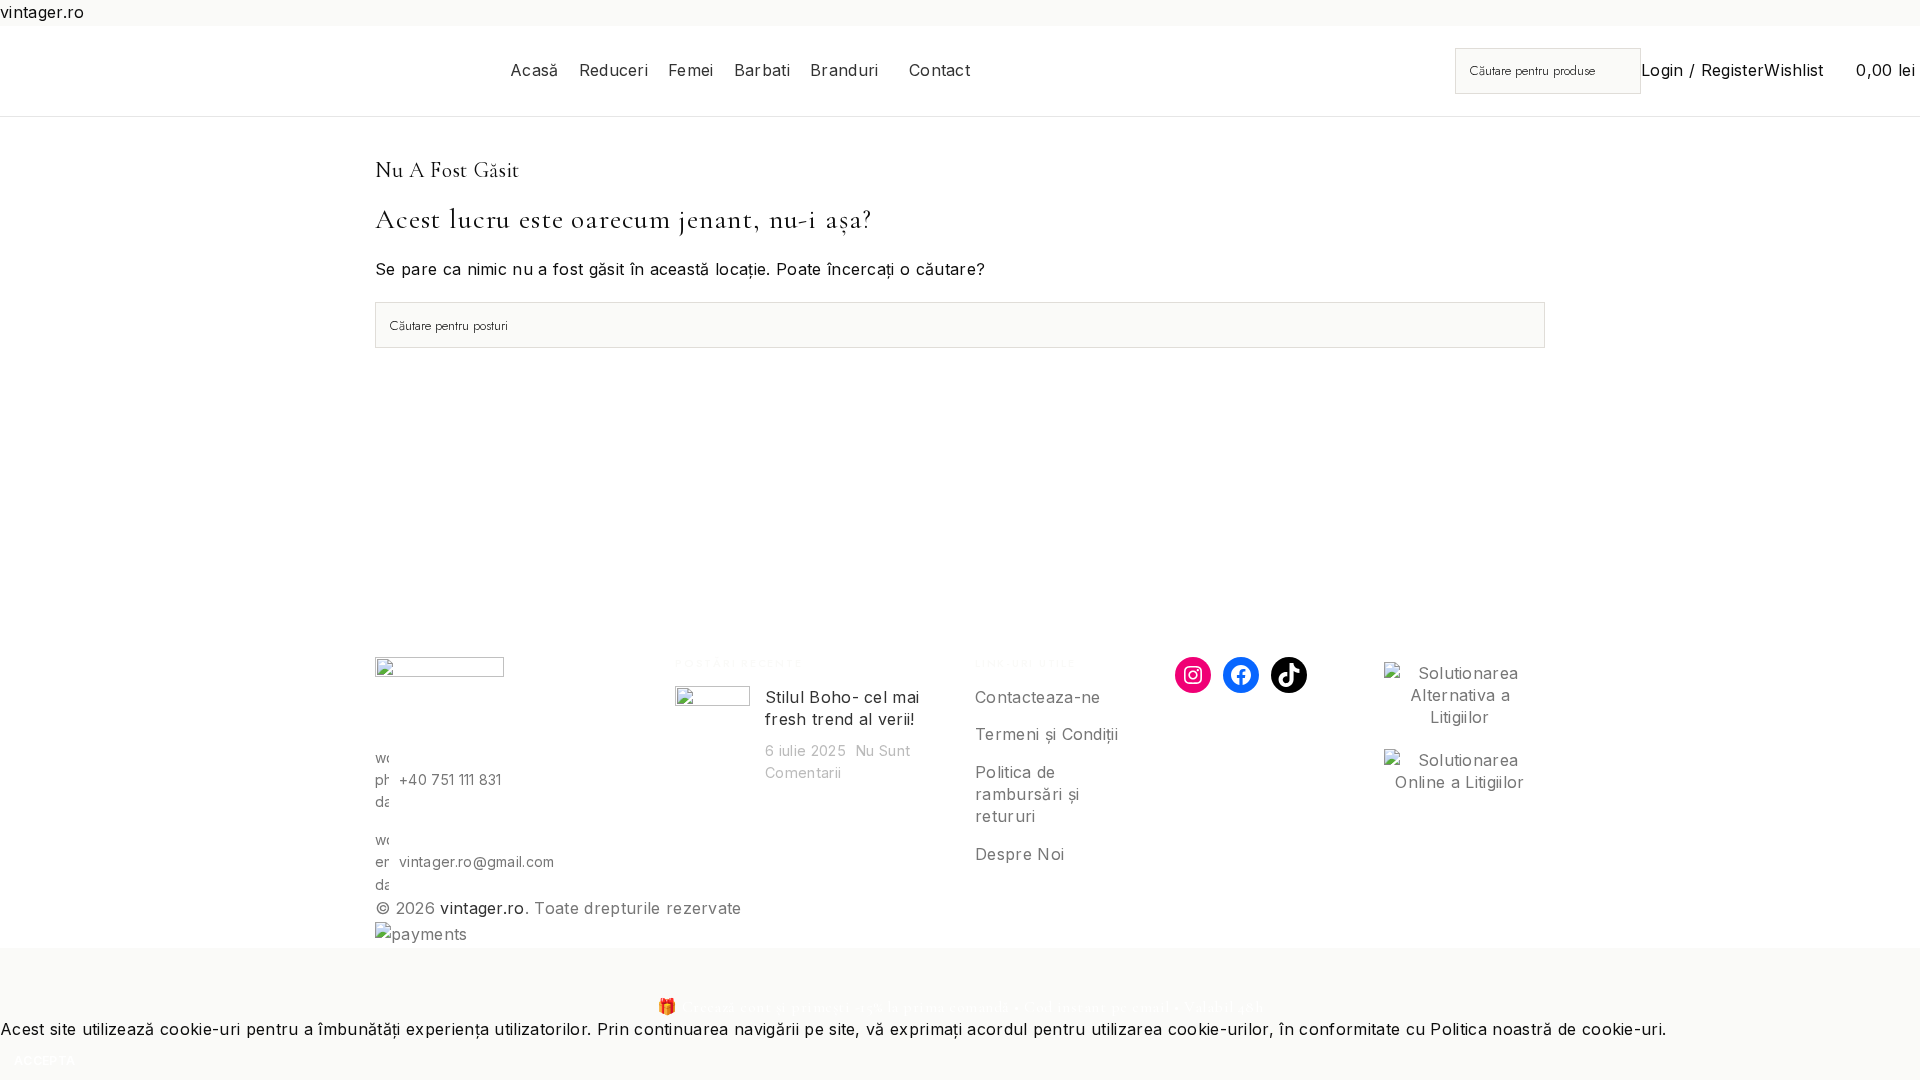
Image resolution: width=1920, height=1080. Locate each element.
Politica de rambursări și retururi (1027, 794)
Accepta (44, 1060)
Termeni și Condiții (1046, 734)
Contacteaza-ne (1037, 697)
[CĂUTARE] (1618, 71)
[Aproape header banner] (25, 973)
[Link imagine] (439, 700)
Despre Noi (1019, 854)
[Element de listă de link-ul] (510, 780)
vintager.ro (482, 908)
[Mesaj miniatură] (712, 735)
